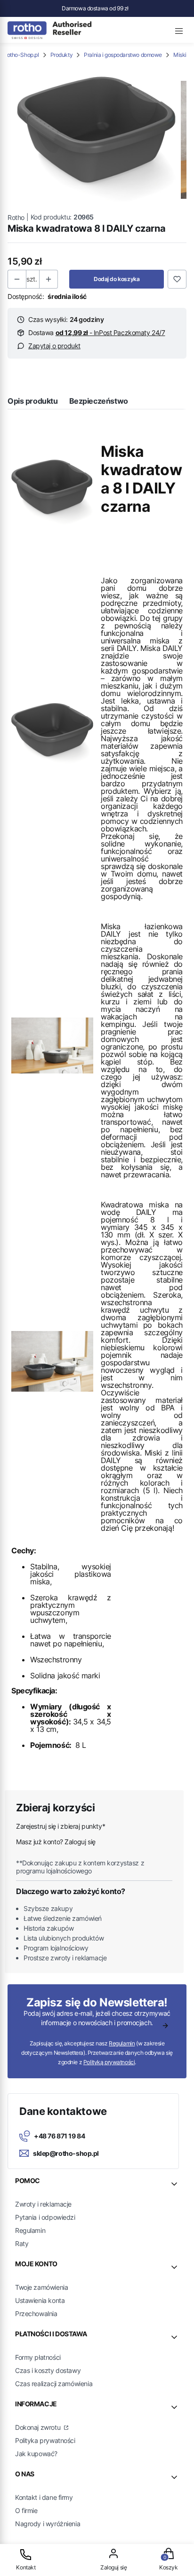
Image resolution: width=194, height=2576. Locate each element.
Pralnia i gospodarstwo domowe (123, 55)
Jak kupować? (36, 2454)
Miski (180, 55)
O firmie (26, 2510)
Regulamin (122, 2043)
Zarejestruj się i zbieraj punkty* (61, 1826)
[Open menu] (179, 30)
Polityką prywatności (109, 2062)
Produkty (62, 55)
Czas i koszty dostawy (48, 2370)
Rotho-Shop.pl (21, 55)
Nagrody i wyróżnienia (48, 2524)
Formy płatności (38, 2357)
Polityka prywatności (45, 2440)
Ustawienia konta (40, 2300)
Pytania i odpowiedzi (45, 2217)
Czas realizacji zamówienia (54, 2384)
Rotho (16, 217)
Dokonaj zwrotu (39, 2427)
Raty (22, 2243)
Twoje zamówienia (41, 2287)
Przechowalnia (36, 2314)
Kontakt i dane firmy (44, 2497)
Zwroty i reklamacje (43, 2204)
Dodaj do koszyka (117, 279)
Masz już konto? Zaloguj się (56, 1842)
